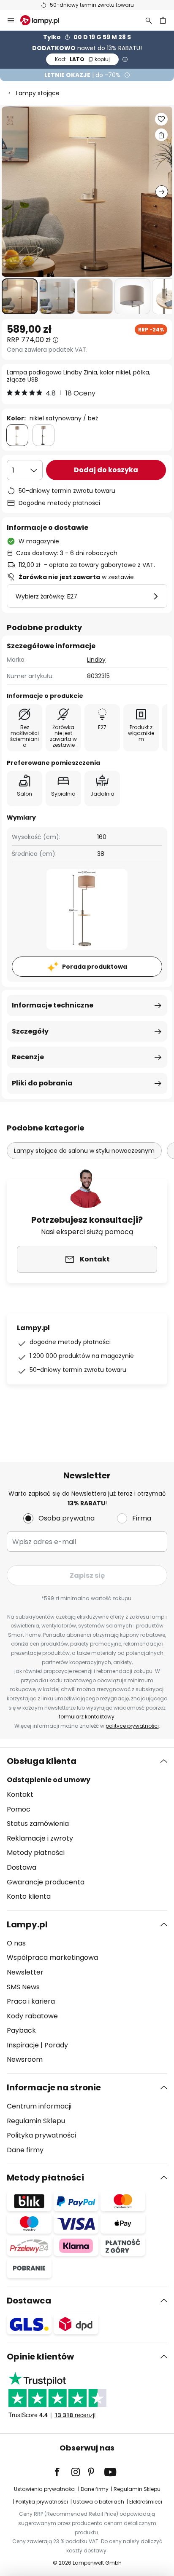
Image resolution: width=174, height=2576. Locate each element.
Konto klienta (29, 1896)
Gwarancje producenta (46, 1882)
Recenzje (28, 1057)
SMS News (23, 1987)
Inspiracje (23, 2045)
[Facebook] (63, 2472)
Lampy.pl (27, 1924)
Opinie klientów (40, 2357)
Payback (21, 2030)
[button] (20, 296)
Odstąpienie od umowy (49, 1780)
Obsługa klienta (42, 1761)
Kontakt (20, 1794)
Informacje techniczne (53, 1005)
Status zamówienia (38, 1824)
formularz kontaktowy (87, 1717)
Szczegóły (30, 1031)
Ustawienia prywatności (45, 2489)
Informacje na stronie (54, 2087)
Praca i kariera (31, 2001)
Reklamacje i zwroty (40, 1838)
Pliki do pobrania (42, 1083)
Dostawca (29, 2301)
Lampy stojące (38, 93)
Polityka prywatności (41, 2135)
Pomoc (19, 1809)
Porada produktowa (95, 967)
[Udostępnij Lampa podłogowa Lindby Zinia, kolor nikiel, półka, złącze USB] (161, 135)
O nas (16, 1943)
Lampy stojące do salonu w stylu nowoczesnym (84, 1151)
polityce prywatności (132, 1726)
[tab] (87, 1829)
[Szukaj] (149, 20)
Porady (56, 2045)
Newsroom (25, 2059)
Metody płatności (36, 1853)
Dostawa (22, 1867)
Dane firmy (25, 2150)
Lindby (96, 660)
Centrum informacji (39, 2106)
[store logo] (45, 20)
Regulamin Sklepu (36, 2121)
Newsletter (25, 1972)
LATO (82, 59)
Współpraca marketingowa (52, 1957)
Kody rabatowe (32, 2016)
